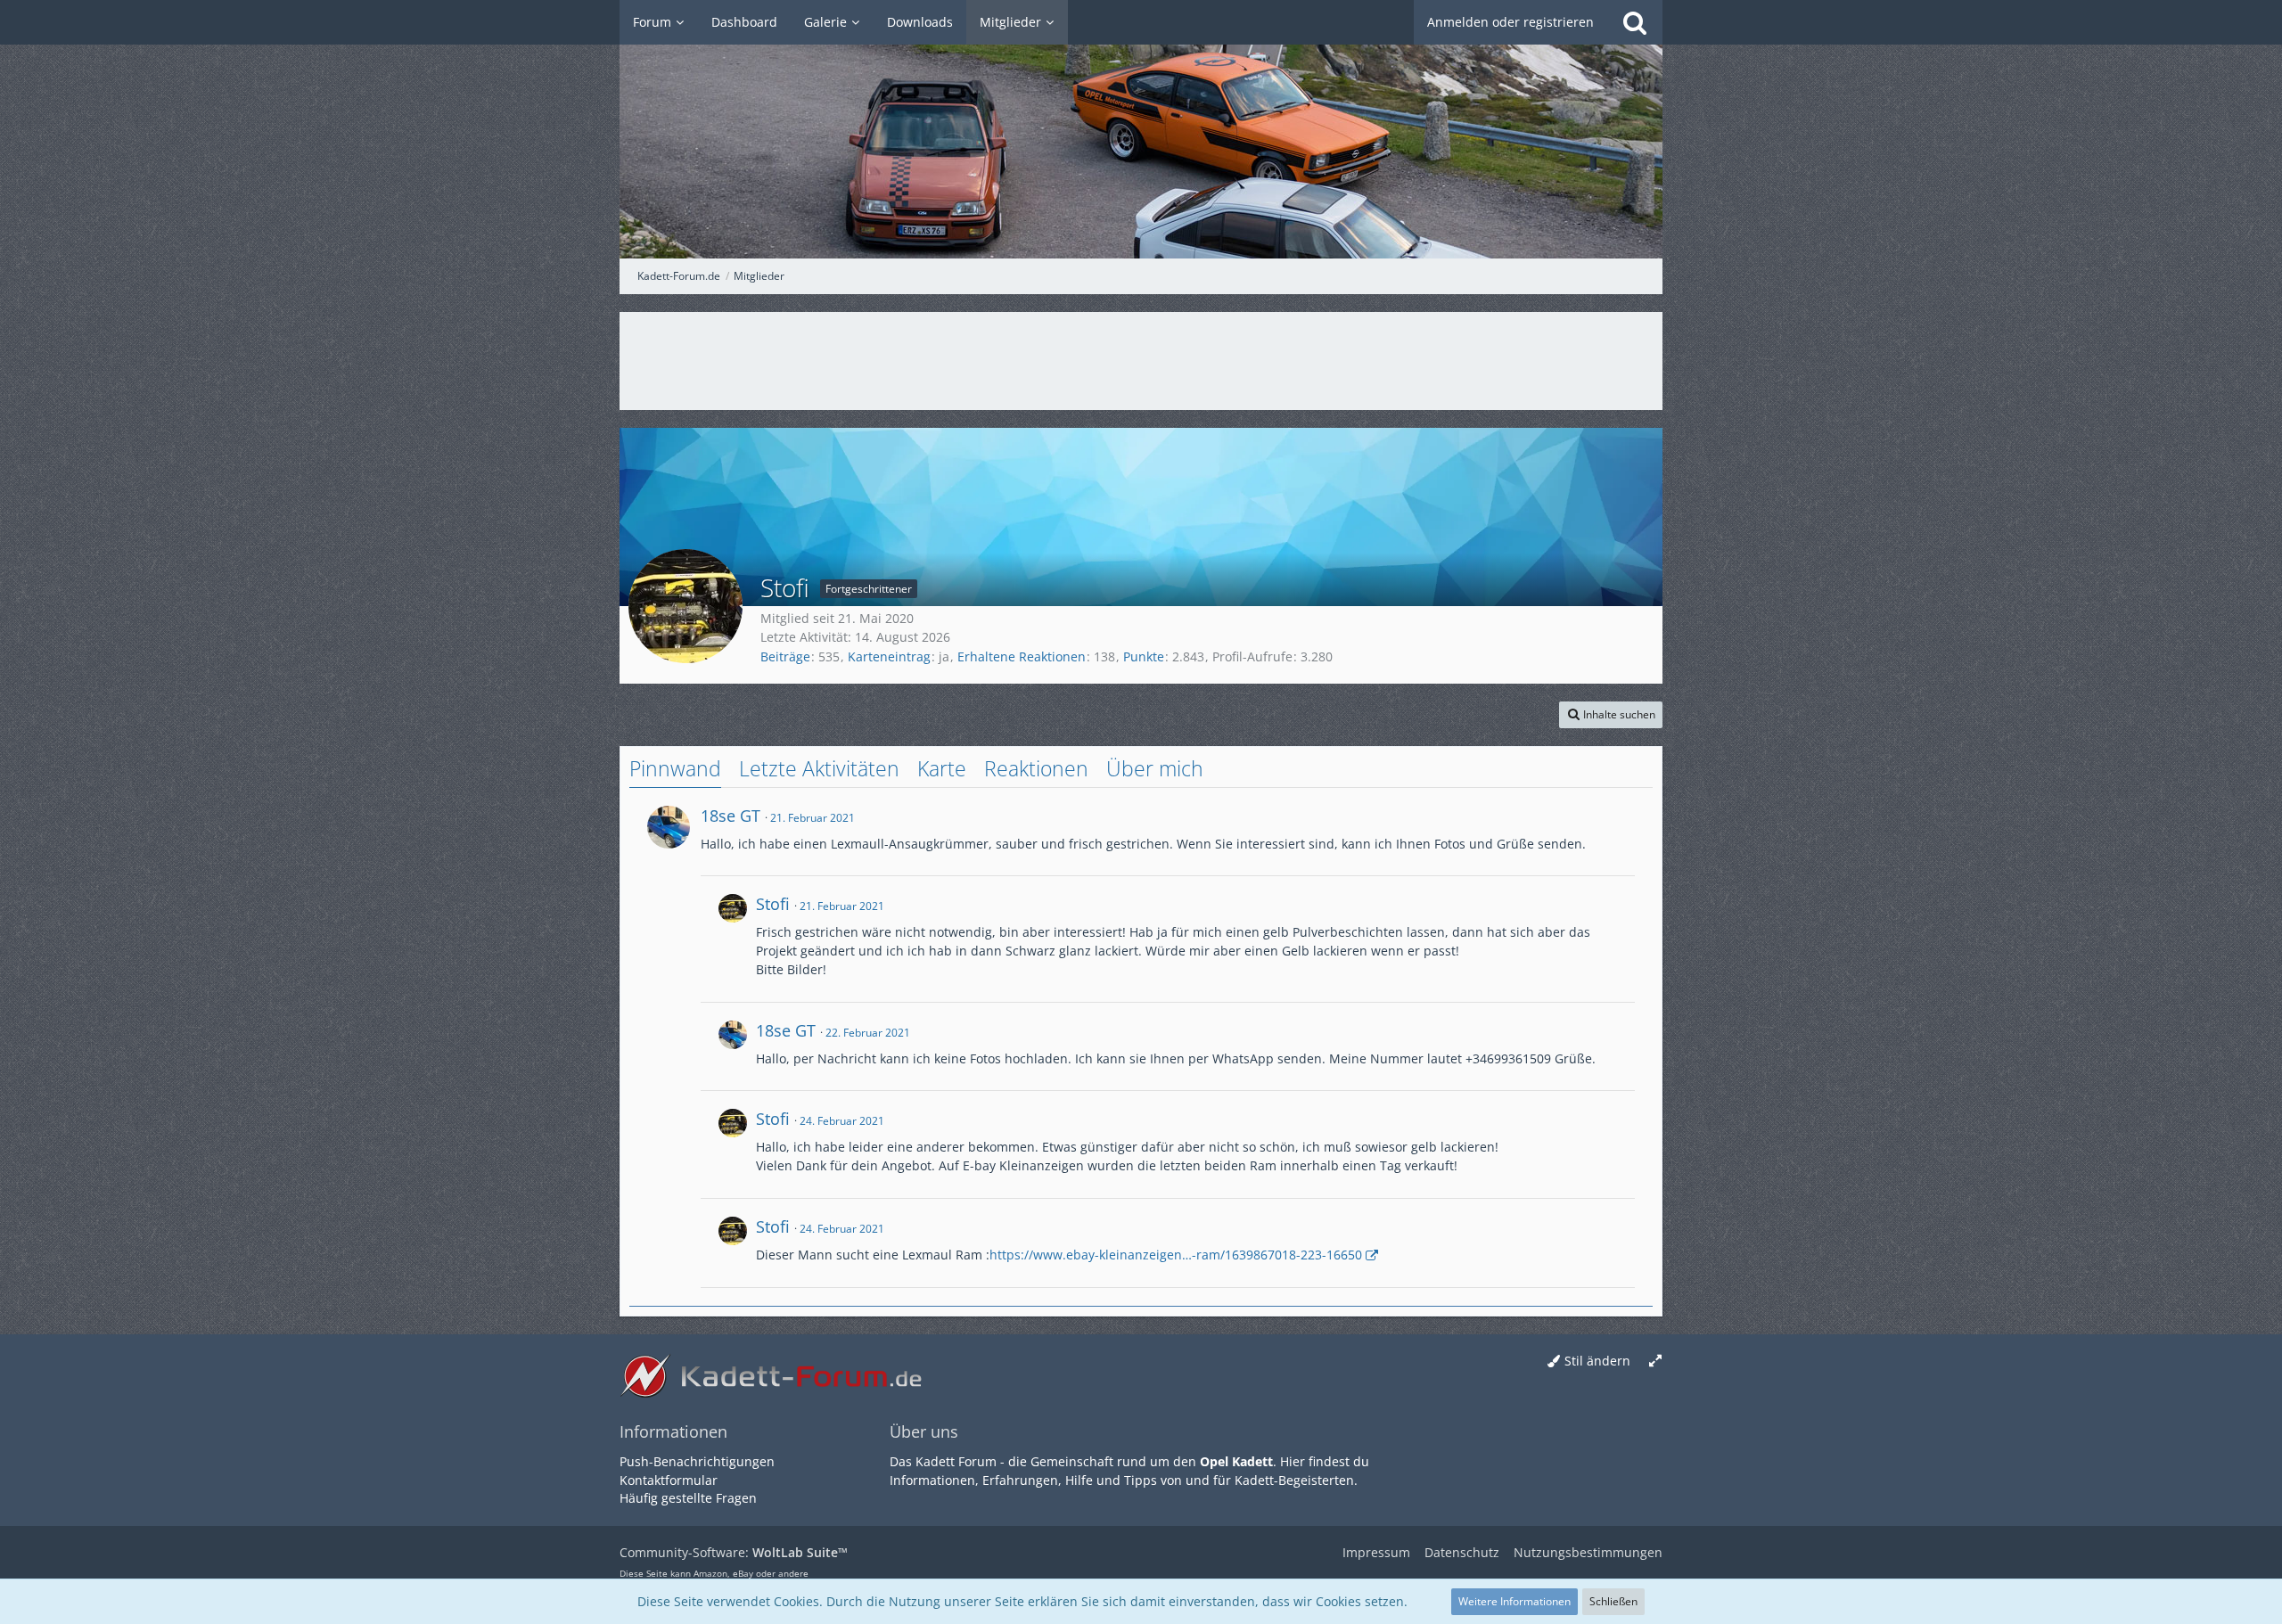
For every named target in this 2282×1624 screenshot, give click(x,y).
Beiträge (785, 656)
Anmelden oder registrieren (1510, 22)
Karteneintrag (889, 656)
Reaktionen (1036, 768)
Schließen (1613, 1601)
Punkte (1144, 656)
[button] (1611, 715)
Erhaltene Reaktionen (1022, 656)
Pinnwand (675, 768)
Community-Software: (734, 1552)
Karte (942, 768)
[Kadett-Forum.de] (1141, 129)
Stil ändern (1597, 1361)
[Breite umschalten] (1655, 1362)
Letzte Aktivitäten (819, 768)
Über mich (1155, 768)
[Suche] (1635, 22)
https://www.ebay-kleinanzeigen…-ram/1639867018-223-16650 (1176, 1255)
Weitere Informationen (1514, 1601)
